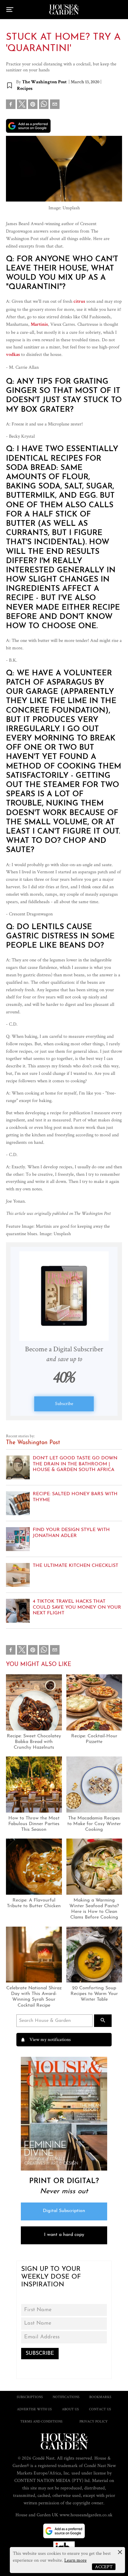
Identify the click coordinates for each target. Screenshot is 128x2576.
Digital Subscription (64, 2211)
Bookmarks (100, 2397)
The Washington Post (44, 82)
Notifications (66, 2397)
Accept (104, 2567)
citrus (79, 302)
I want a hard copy (64, 2235)
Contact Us (100, 2409)
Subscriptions (30, 2397)
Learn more (75, 2560)
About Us (70, 2409)
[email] (55, 105)
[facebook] (11, 105)
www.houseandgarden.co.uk (86, 2515)
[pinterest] (33, 105)
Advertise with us (34, 2409)
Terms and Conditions (41, 2421)
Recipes (25, 89)
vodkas (13, 355)
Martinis (39, 325)
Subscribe (64, 1403)
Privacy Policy (94, 2421)
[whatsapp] (44, 105)
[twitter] (22, 104)
